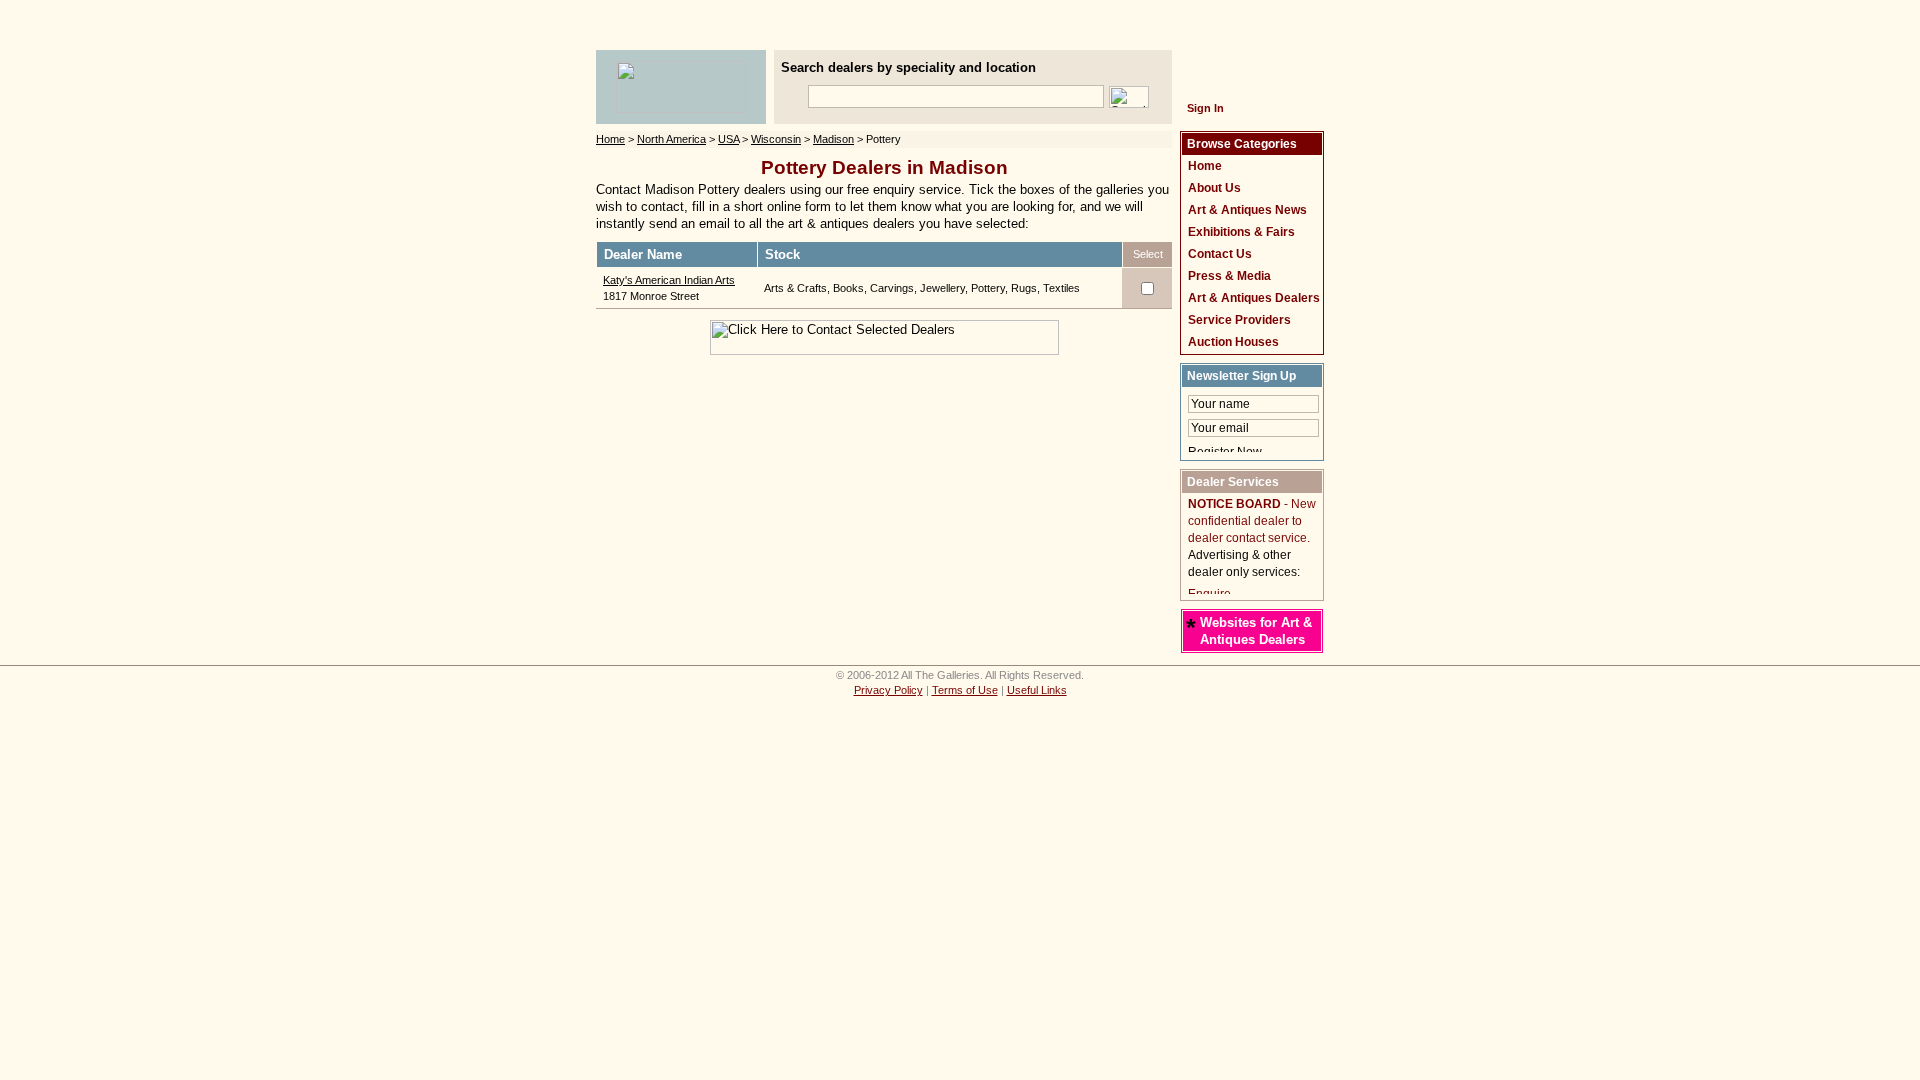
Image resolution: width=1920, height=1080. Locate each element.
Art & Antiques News (1247, 210)
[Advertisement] (960, 35)
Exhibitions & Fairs (1241, 232)
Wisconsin (776, 139)
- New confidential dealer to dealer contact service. (1252, 521)
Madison (833, 139)
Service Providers (1239, 320)
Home (610, 139)
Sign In (1205, 108)
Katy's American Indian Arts (669, 280)
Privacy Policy (888, 690)
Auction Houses (1233, 342)
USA (728, 139)
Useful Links (1037, 690)
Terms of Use (965, 690)
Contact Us (1220, 254)
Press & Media (1229, 276)
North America (671, 139)
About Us (1214, 188)
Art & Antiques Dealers (1254, 298)
